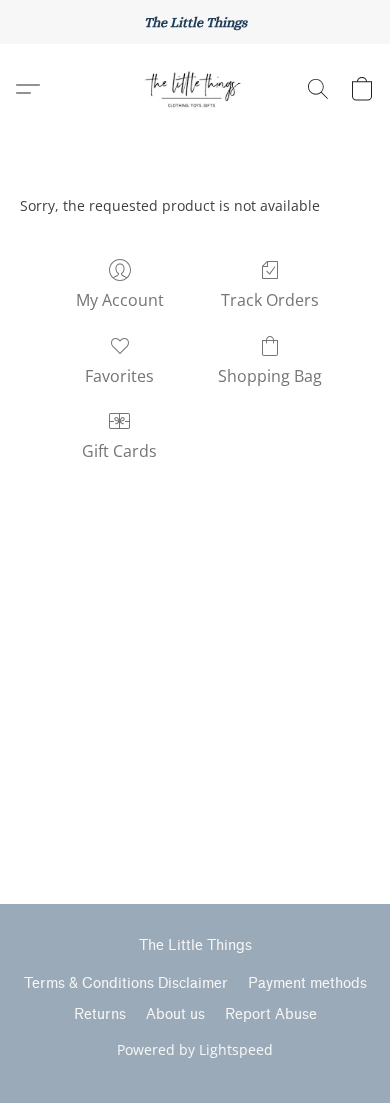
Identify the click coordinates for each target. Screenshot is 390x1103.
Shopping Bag (270, 376)
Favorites (119, 376)
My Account (120, 300)
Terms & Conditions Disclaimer (126, 983)
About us (175, 1014)
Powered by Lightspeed (195, 1049)
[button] (195, 89)
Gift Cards (119, 451)
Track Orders (270, 300)
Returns (100, 1014)
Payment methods (307, 983)
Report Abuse (271, 1014)
